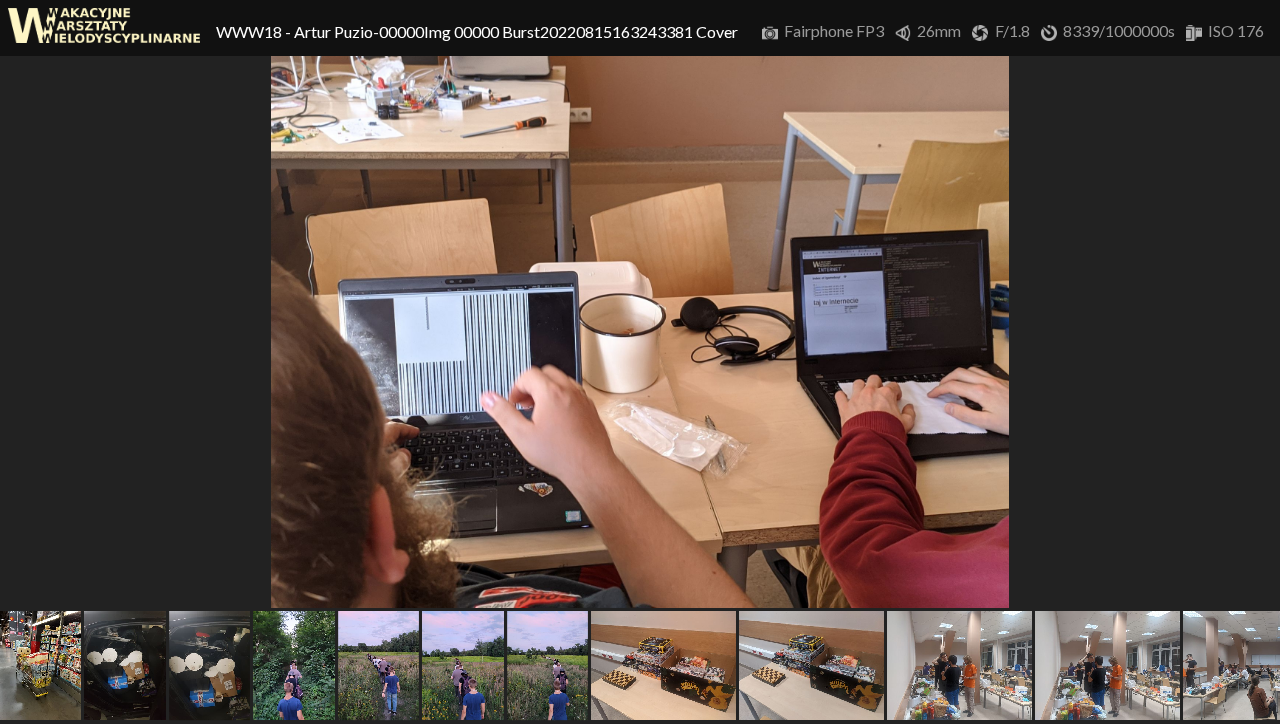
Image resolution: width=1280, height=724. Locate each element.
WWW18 (250, 31)
